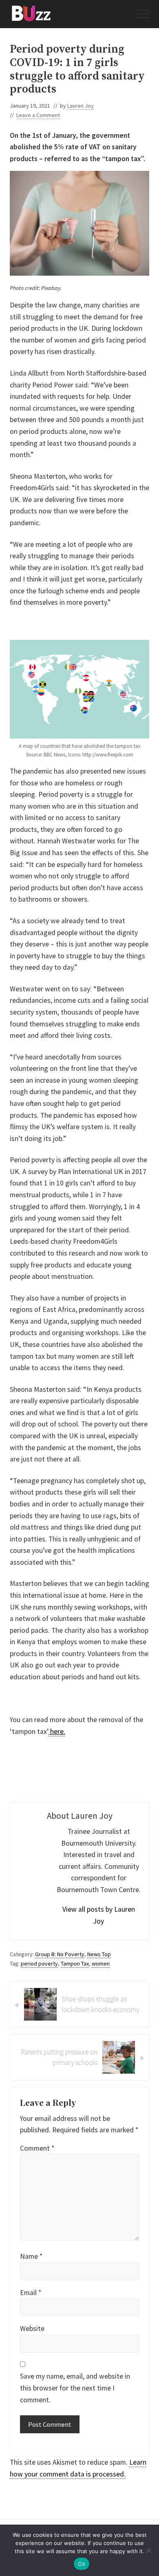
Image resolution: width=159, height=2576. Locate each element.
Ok (82, 2564)
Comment (37, 2148)
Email (31, 2293)
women (101, 1964)
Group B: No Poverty (60, 1954)
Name (31, 2256)
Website (32, 2328)
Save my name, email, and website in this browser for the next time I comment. (75, 2388)
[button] (143, 14)
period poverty (39, 1964)
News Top (99, 1954)
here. (57, 1731)
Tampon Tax (75, 1964)
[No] (149, 2550)
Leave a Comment (38, 115)
